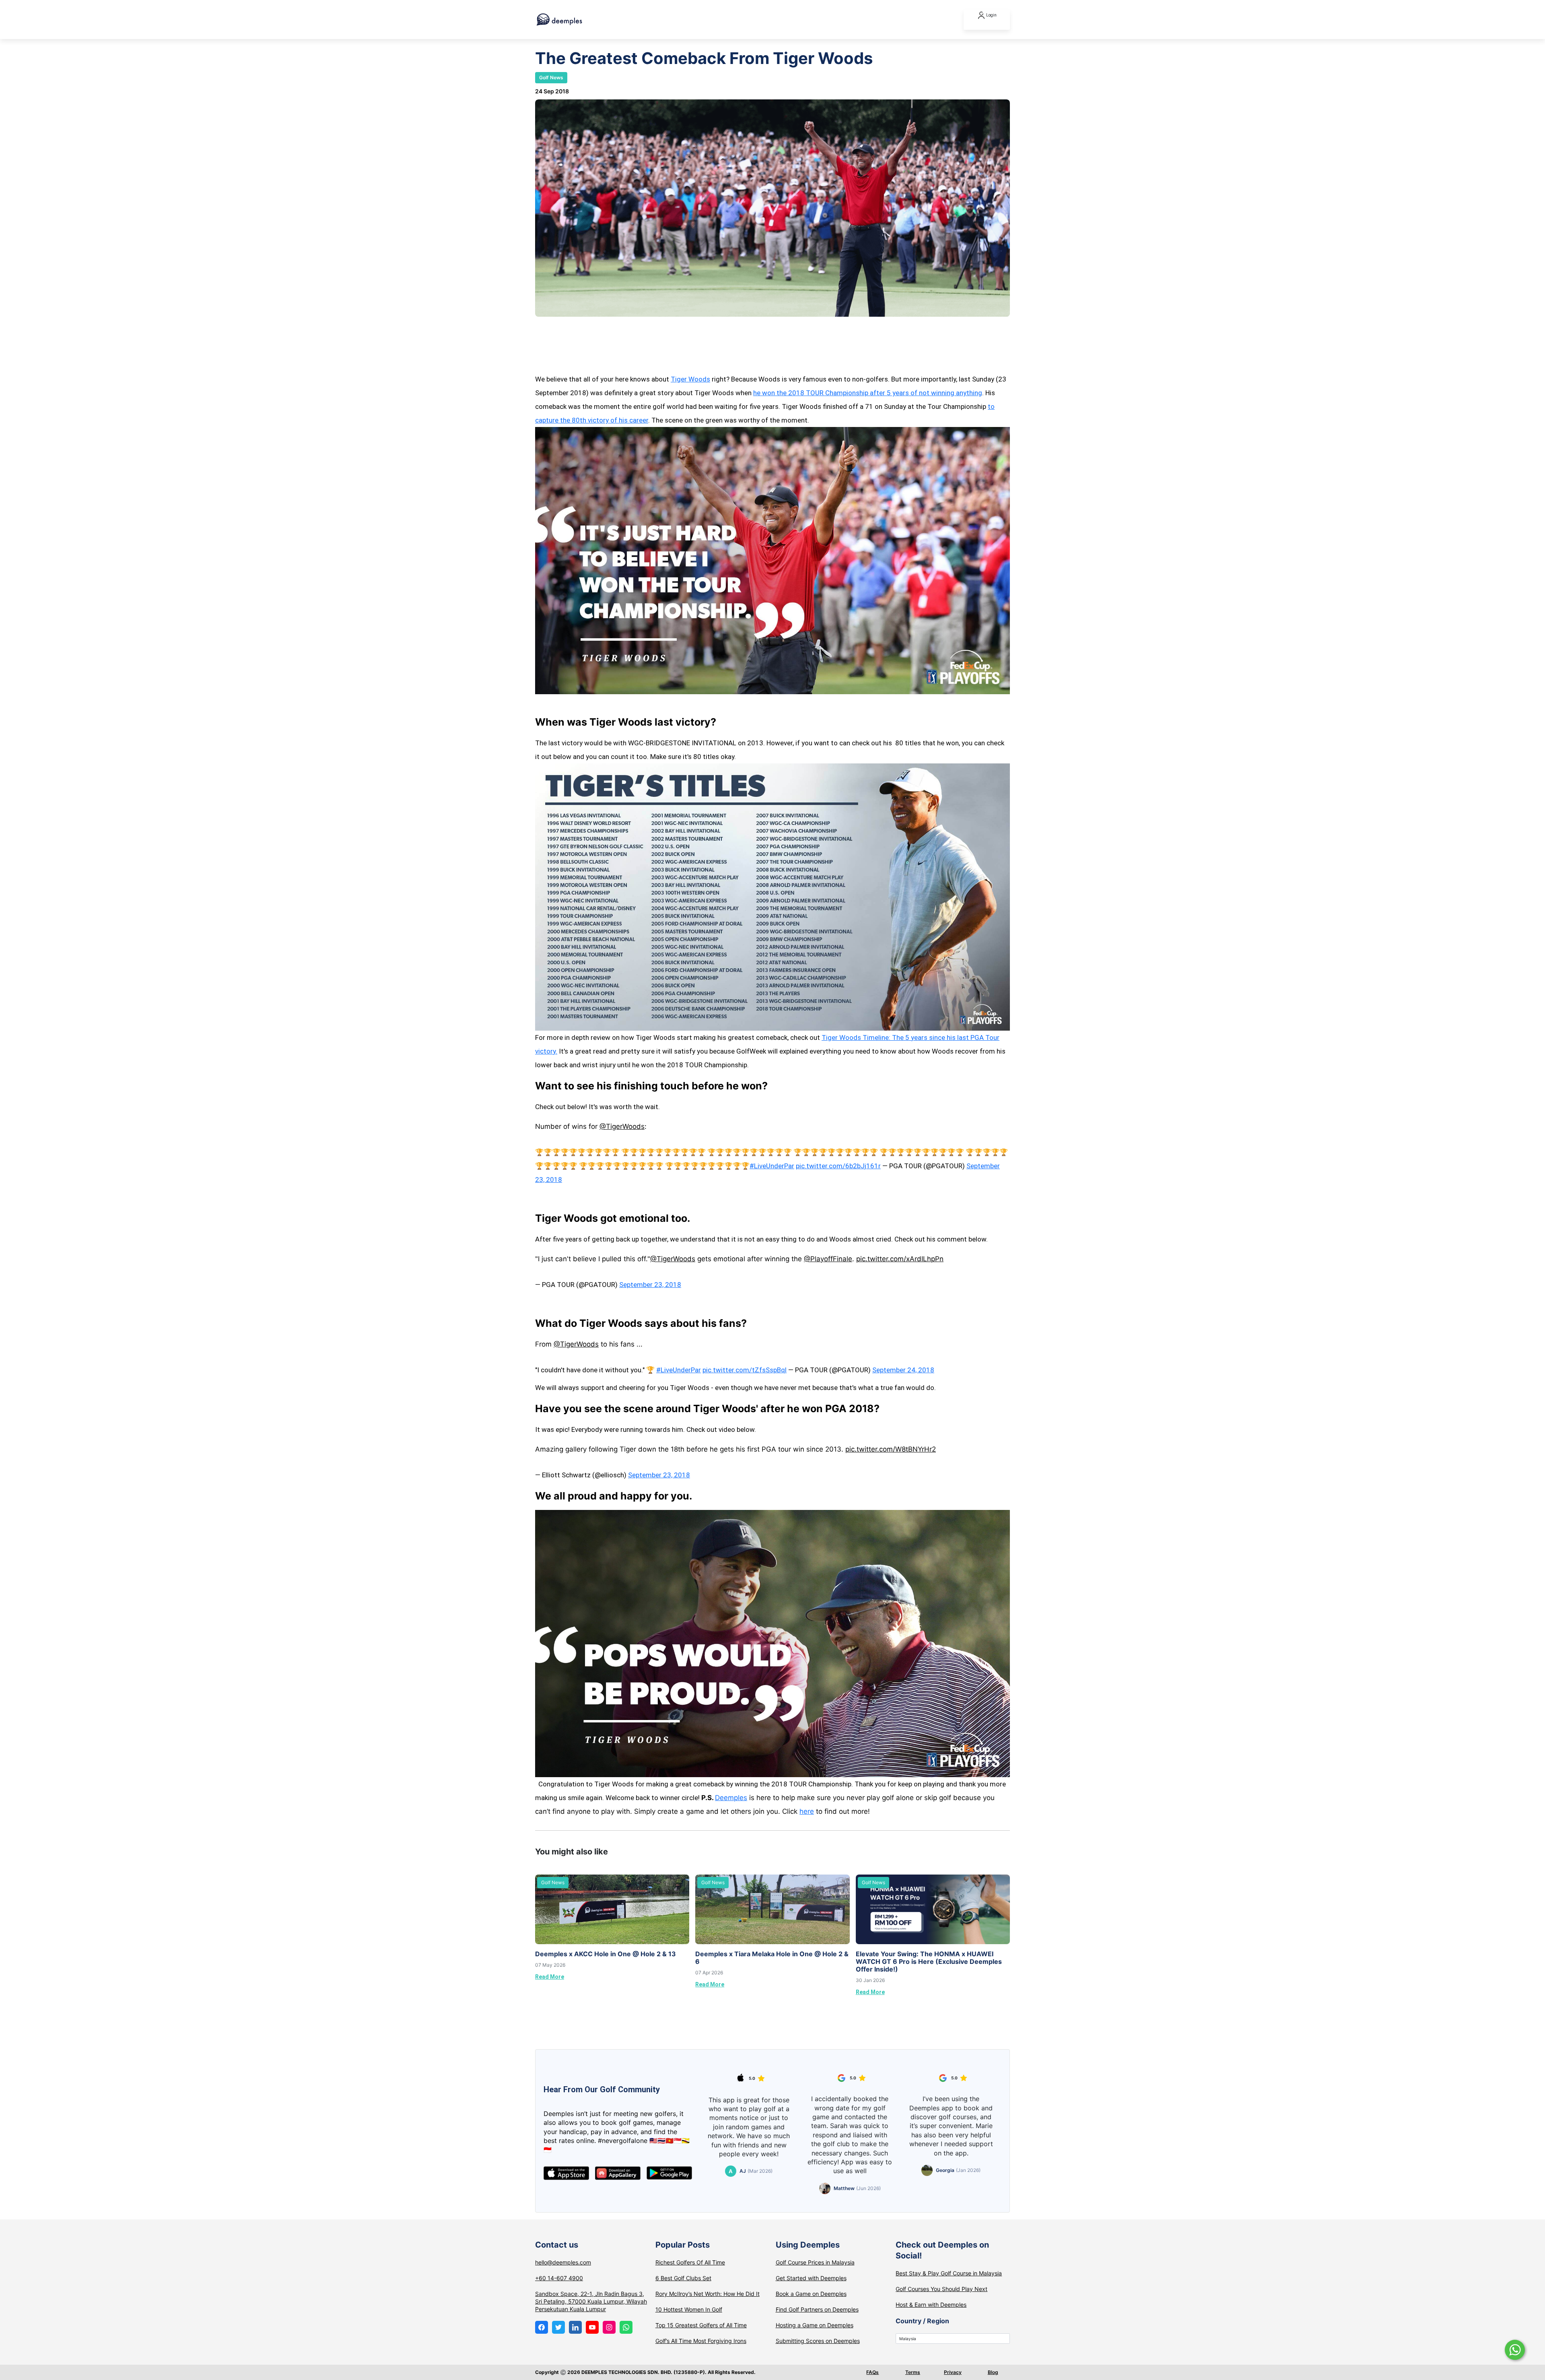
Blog (993, 2372)
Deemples (731, 1798)
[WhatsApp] (626, 2327)
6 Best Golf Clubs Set (683, 2278)
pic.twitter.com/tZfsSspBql (745, 1370)
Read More (550, 1977)
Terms (913, 2372)
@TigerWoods (622, 1126)
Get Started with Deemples (811, 2278)
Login (991, 15)
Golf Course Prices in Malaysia (815, 2262)
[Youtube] (592, 2327)
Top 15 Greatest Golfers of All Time (701, 2325)
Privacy (953, 2372)
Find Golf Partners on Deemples (817, 2309)
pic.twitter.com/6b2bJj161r (838, 1166)
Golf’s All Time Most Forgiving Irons (701, 2341)
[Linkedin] (575, 2327)
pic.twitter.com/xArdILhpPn (900, 1259)
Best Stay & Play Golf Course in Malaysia (949, 2273)
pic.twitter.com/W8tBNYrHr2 (891, 1449)
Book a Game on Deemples (811, 2294)
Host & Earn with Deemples (931, 2305)
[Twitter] (558, 2327)
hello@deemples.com (563, 2262)
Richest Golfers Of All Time (690, 2262)
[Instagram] (609, 2327)
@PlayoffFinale (828, 1259)
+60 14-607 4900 (559, 2278)
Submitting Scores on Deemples (818, 2341)
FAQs (872, 2372)
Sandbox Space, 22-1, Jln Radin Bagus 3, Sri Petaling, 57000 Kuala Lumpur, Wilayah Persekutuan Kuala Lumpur (591, 2301)
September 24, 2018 (903, 1370)
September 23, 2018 (650, 1285)
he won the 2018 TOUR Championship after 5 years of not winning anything (868, 393)
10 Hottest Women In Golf (689, 2309)
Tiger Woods (690, 379)
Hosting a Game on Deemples (815, 2325)
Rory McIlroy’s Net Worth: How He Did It (708, 2294)
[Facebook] (542, 2327)
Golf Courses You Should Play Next (941, 2289)
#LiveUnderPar (772, 1166)
